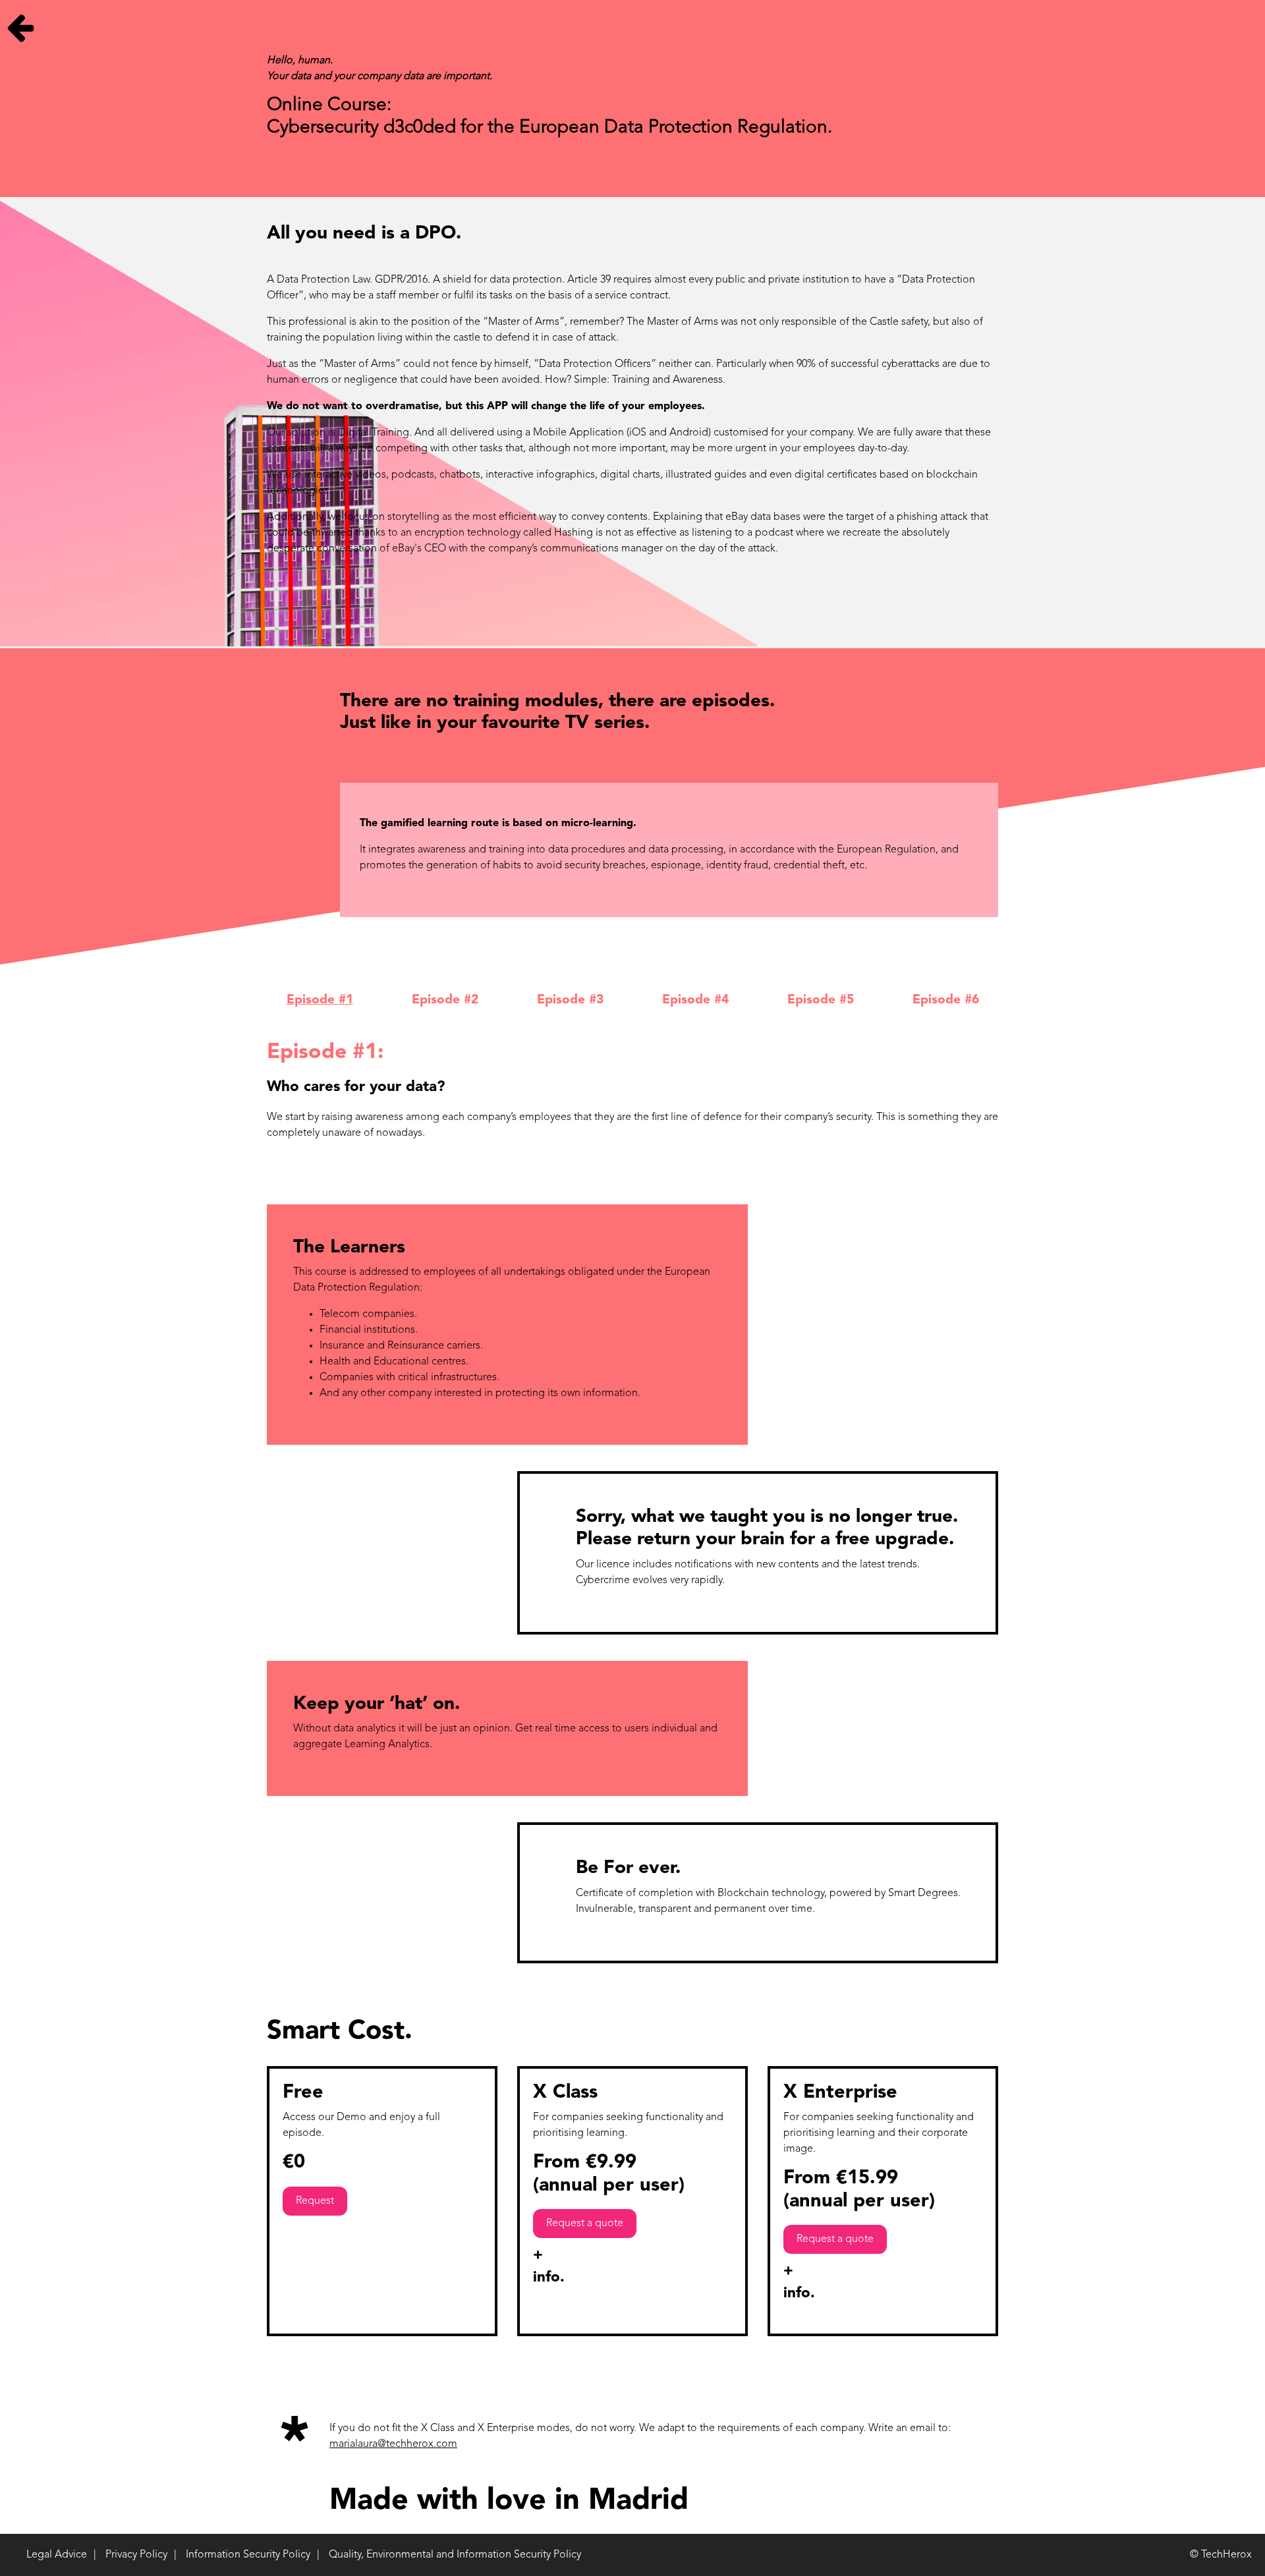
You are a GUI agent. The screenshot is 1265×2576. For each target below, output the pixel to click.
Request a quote (585, 2224)
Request (315, 2201)
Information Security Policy (248, 2555)
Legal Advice (57, 2555)
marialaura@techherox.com (393, 2444)
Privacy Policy (136, 2555)
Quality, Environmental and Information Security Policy (455, 2555)
